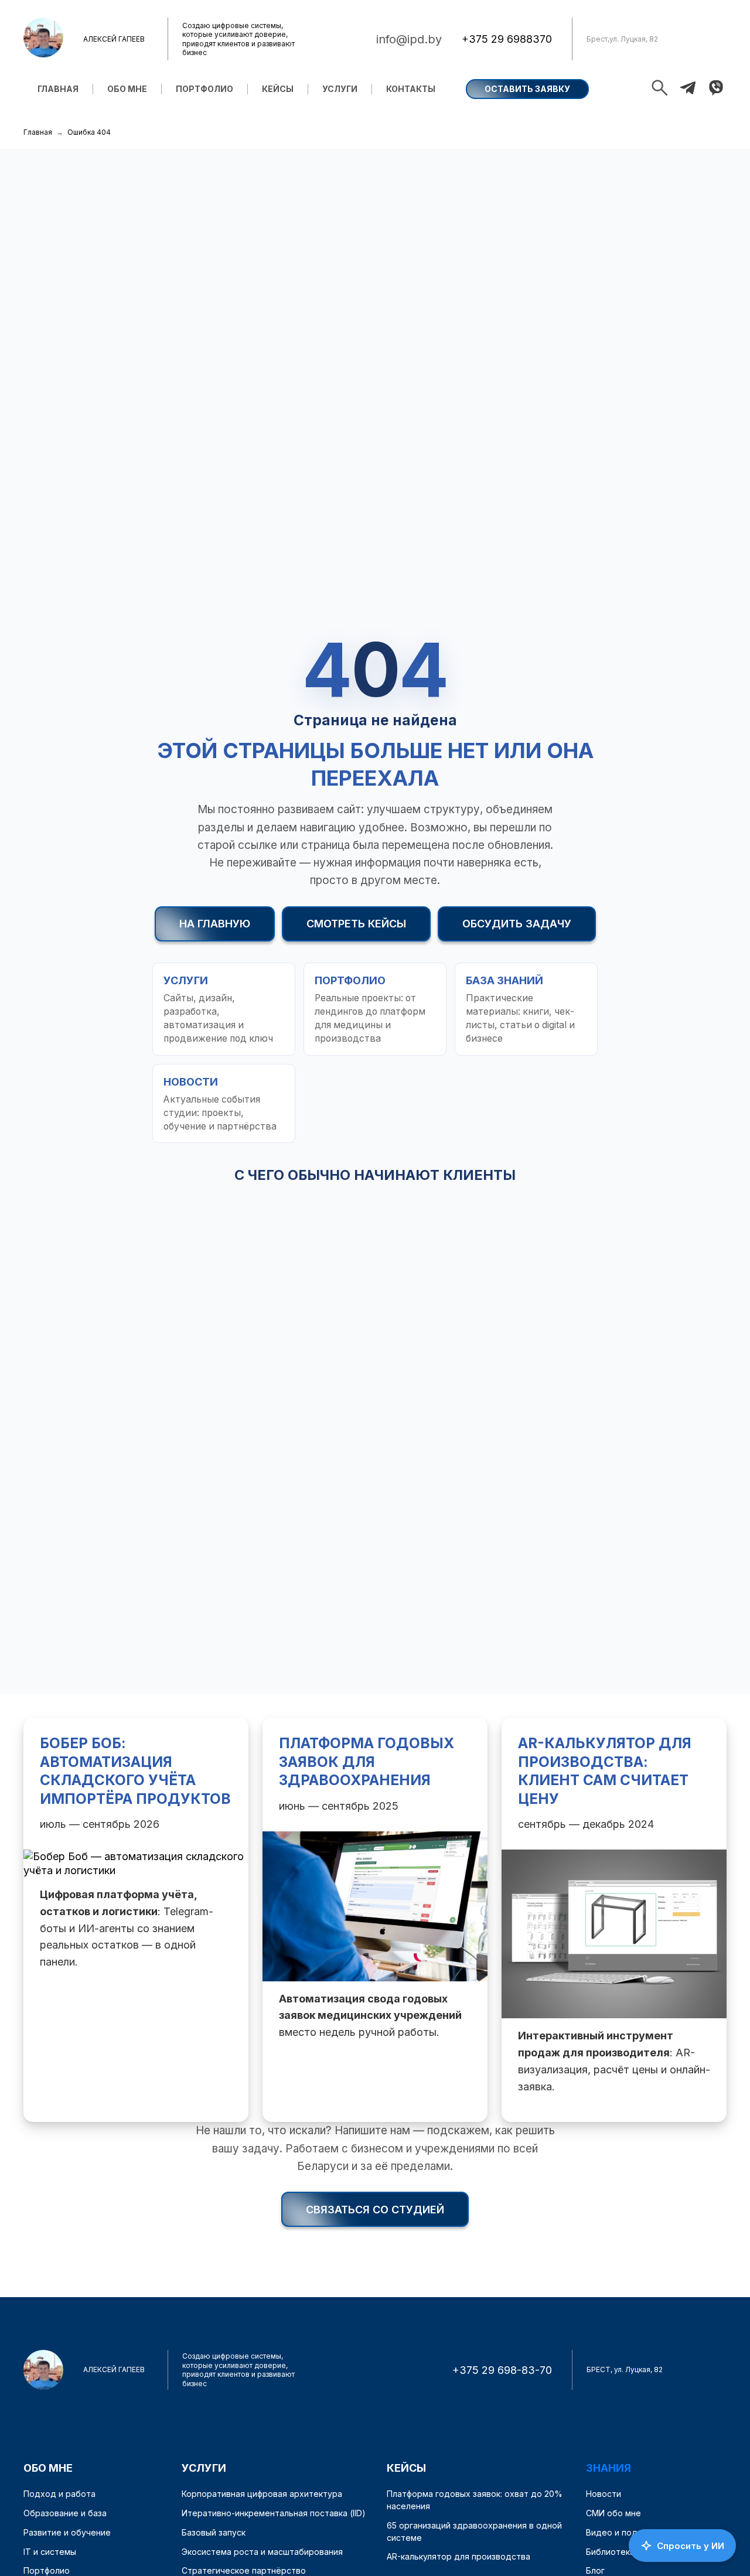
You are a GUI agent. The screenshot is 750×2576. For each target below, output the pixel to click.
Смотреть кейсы (356, 924)
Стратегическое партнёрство (244, 2570)
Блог (595, 2570)
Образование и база (65, 2513)
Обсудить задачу (517, 924)
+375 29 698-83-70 (502, 2370)
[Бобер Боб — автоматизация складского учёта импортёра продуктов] (136, 1920)
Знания (608, 2468)
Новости (604, 2494)
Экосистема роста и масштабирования (262, 2552)
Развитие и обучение (67, 2532)
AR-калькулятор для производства (458, 2556)
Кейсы (278, 89)
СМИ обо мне (613, 2513)
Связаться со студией (375, 2210)
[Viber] (716, 89)
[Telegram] (688, 89)
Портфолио (204, 89)
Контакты (411, 89)
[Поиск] (660, 89)
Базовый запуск (214, 2532)
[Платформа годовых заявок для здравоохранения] (375, 1920)
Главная (58, 89)
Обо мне (127, 89)
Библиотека (610, 2552)
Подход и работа (59, 2494)
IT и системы (50, 2552)
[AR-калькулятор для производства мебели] (614, 1920)
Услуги (340, 89)
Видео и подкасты (624, 2532)
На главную (215, 924)
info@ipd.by (409, 39)
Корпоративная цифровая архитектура (262, 2494)
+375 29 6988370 (507, 39)
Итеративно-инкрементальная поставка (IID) (274, 2513)
